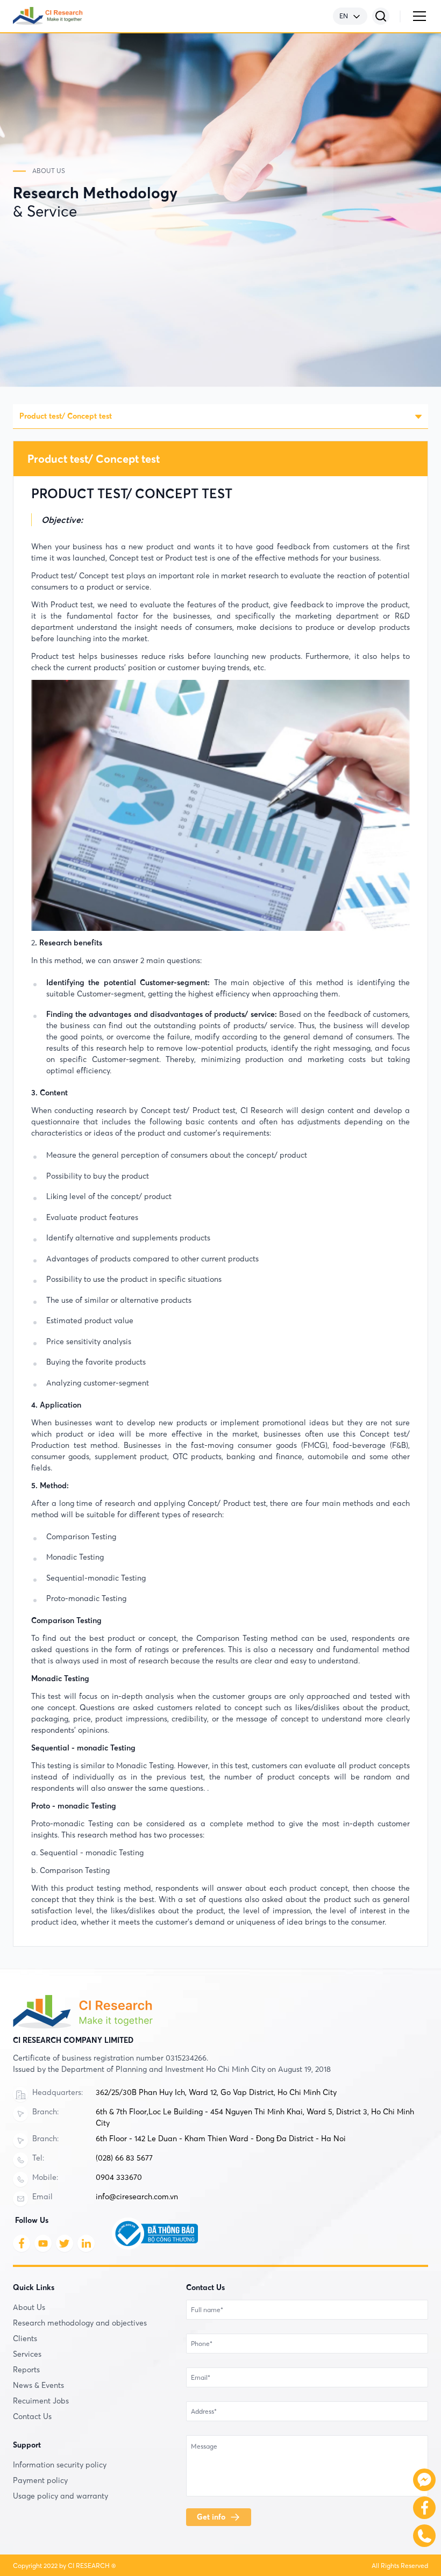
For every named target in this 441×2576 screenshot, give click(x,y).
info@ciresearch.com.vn (137, 2197)
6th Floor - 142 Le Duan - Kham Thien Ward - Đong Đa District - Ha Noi (221, 2139)
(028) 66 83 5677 (124, 2158)
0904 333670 (119, 2177)
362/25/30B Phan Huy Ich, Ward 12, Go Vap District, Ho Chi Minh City (216, 2092)
